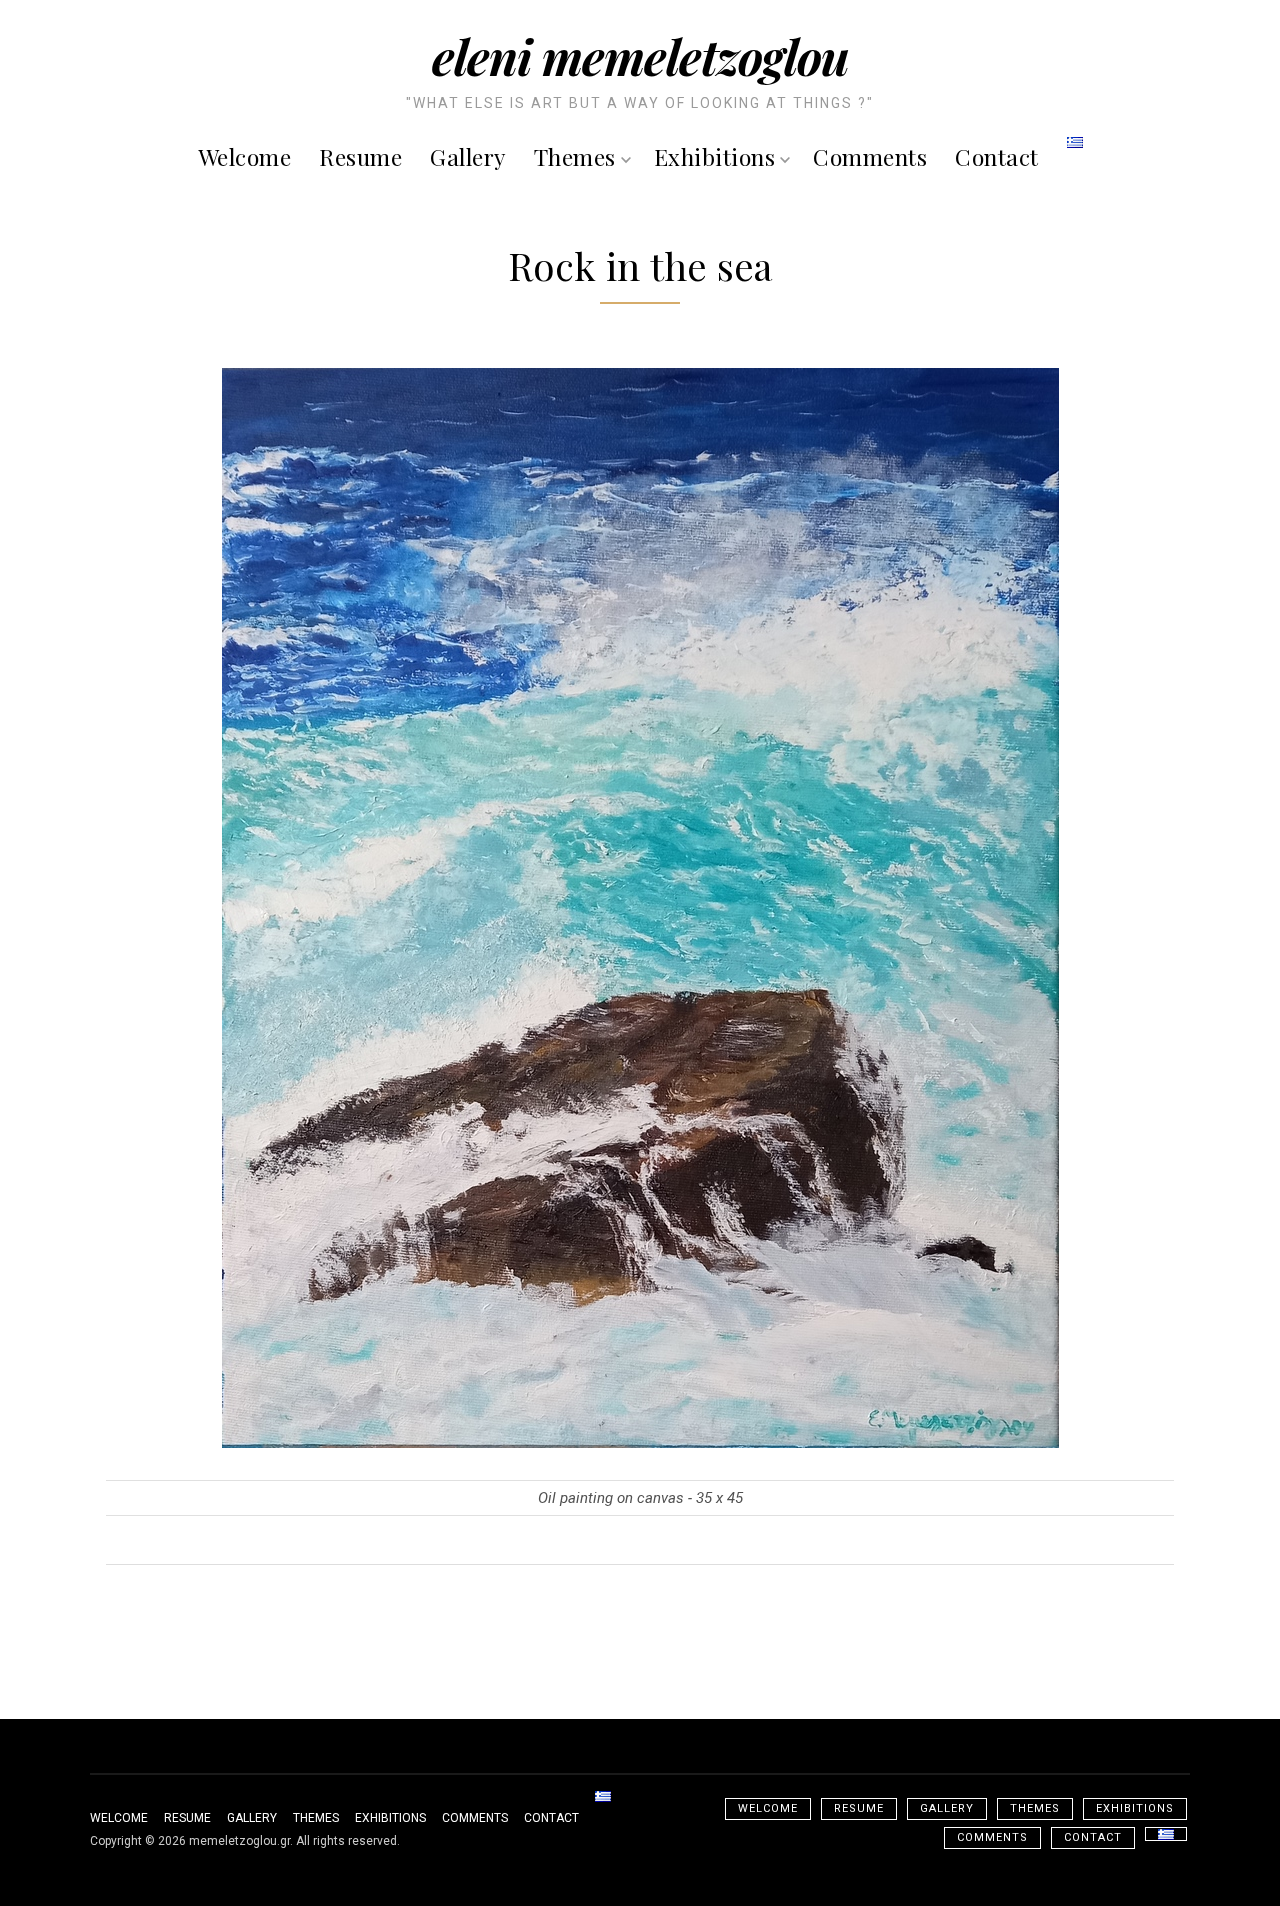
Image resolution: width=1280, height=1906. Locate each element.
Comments (870, 156)
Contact (997, 156)
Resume (360, 156)
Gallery (468, 156)
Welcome (245, 156)
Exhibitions (715, 156)
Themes (575, 156)
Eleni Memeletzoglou (640, 56)
